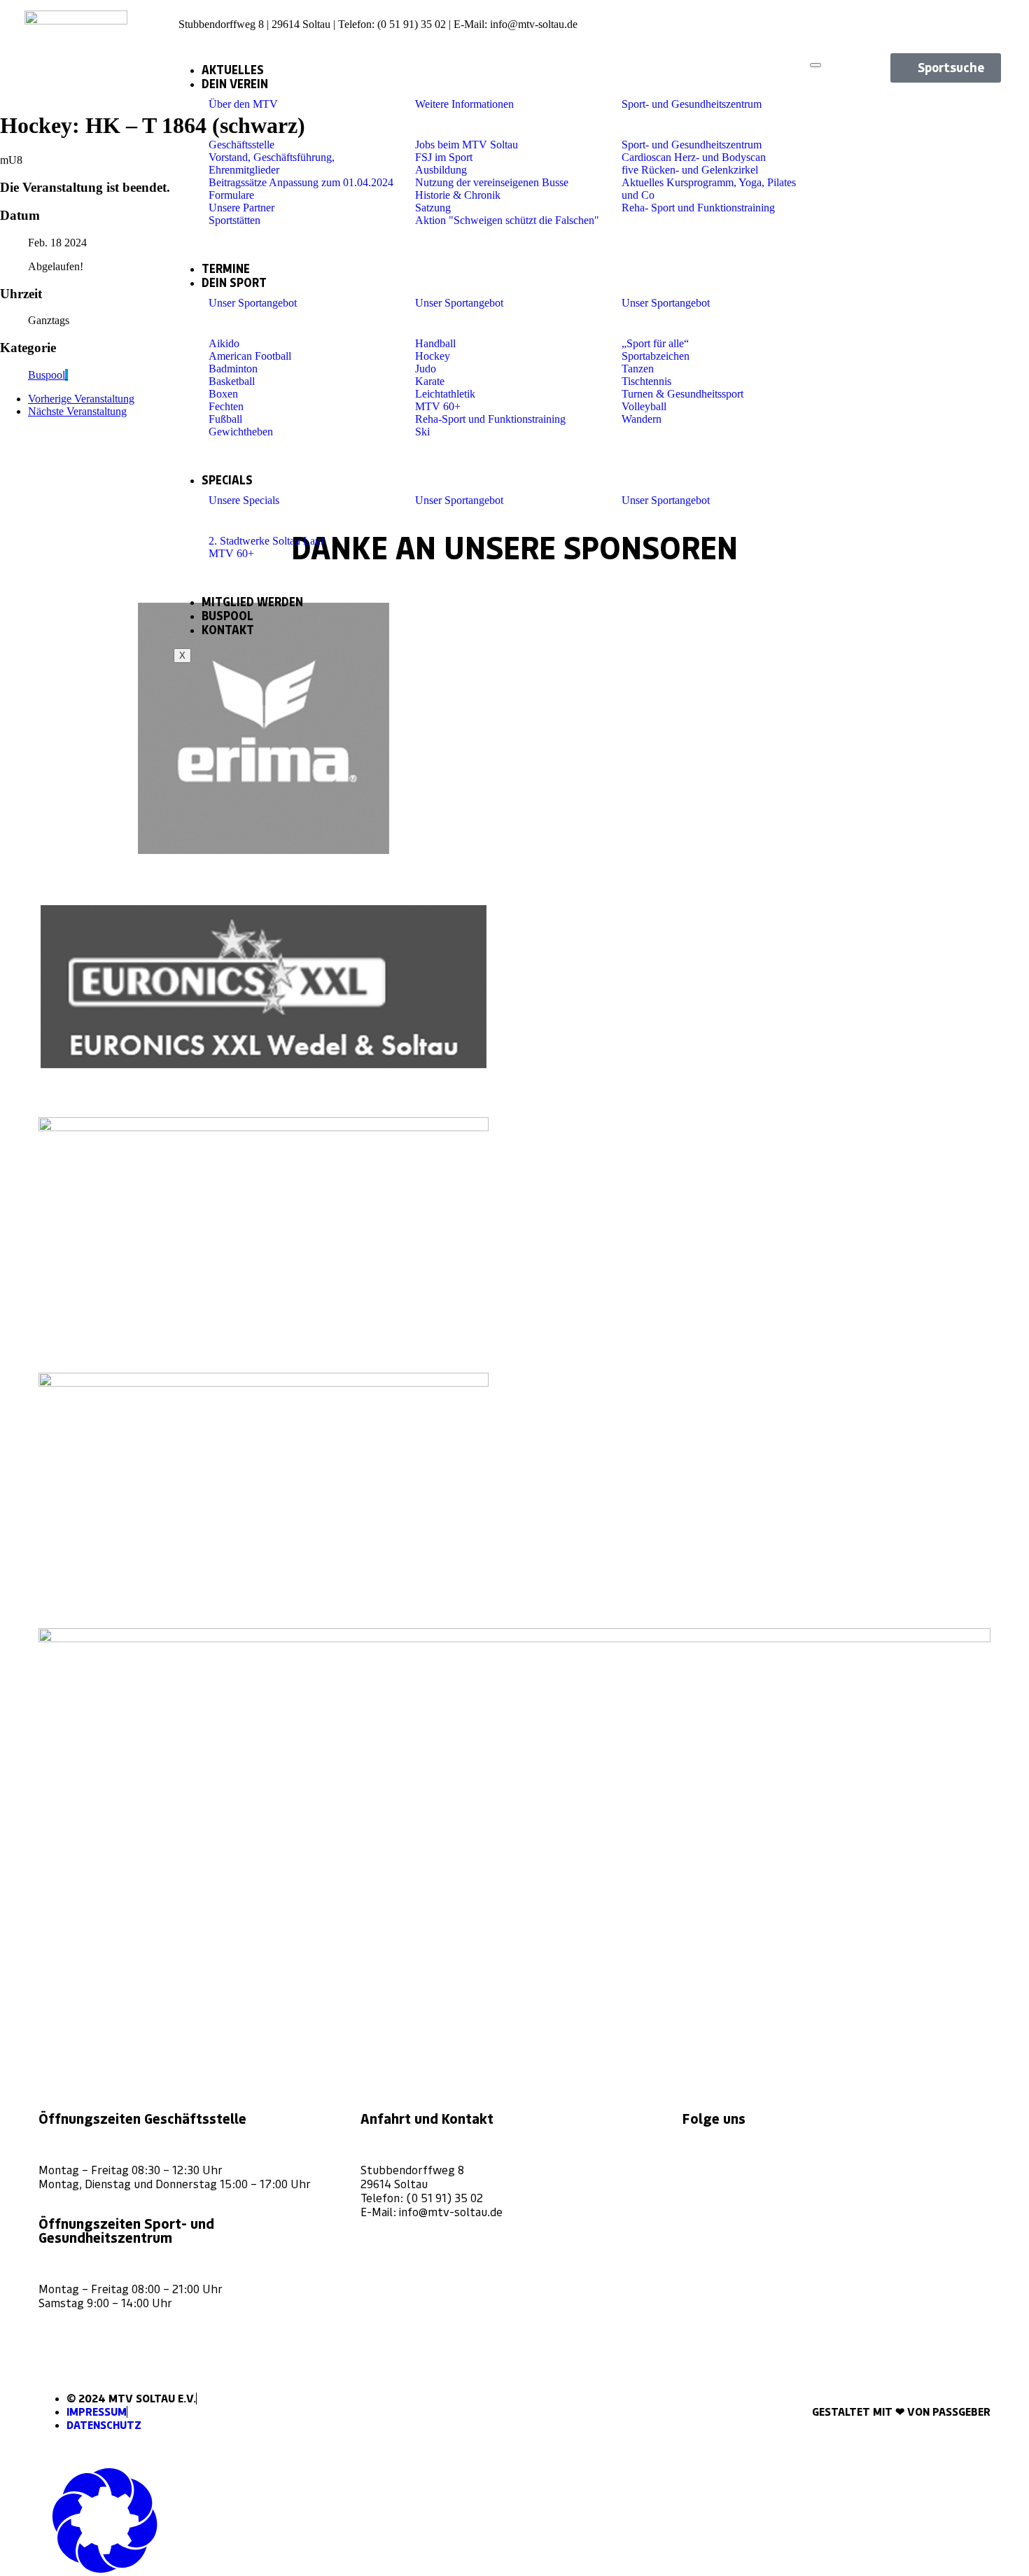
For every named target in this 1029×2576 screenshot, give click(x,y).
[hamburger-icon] (815, 65)
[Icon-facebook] (965, 19)
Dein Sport (234, 283)
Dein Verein (235, 84)
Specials (227, 480)
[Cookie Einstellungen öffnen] (105, 2569)
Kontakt (228, 630)
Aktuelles (233, 70)
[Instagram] (698, 2166)
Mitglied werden (252, 602)
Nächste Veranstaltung (77, 411)
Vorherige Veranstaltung (81, 399)
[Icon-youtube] (988, 19)
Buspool (227, 616)
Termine (226, 269)
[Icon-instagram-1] (941, 19)
